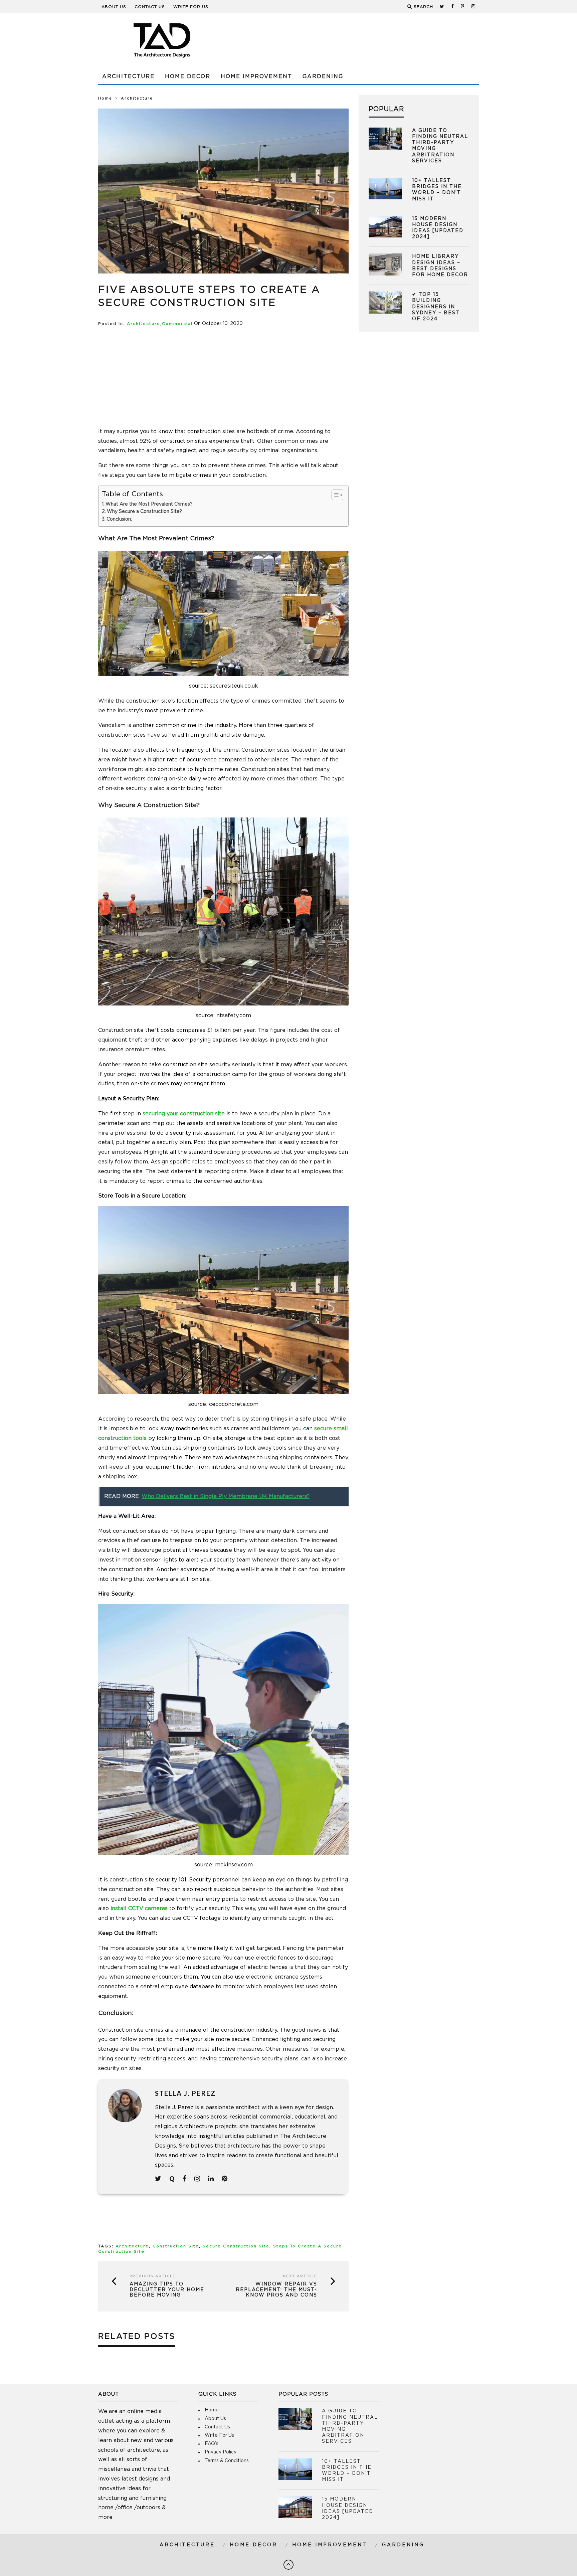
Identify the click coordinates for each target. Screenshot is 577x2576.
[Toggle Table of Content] (334, 495)
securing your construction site (184, 1114)
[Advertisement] (357, 40)
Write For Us (191, 7)
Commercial (177, 324)
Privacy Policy (221, 2452)
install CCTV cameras (139, 1908)
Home (105, 98)
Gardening (323, 76)
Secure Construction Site (236, 2246)
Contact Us (150, 7)
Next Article (300, 2276)
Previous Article (153, 2276)
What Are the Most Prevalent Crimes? (149, 504)
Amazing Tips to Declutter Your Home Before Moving (167, 2290)
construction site (176, 2246)
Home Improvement (256, 76)
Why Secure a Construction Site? (144, 512)
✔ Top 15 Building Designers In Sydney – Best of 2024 (436, 307)
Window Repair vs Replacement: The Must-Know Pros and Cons (276, 2290)
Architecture (128, 76)
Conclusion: (119, 519)
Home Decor (188, 76)
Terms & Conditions (227, 2461)
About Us (114, 7)
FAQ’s (212, 2444)
